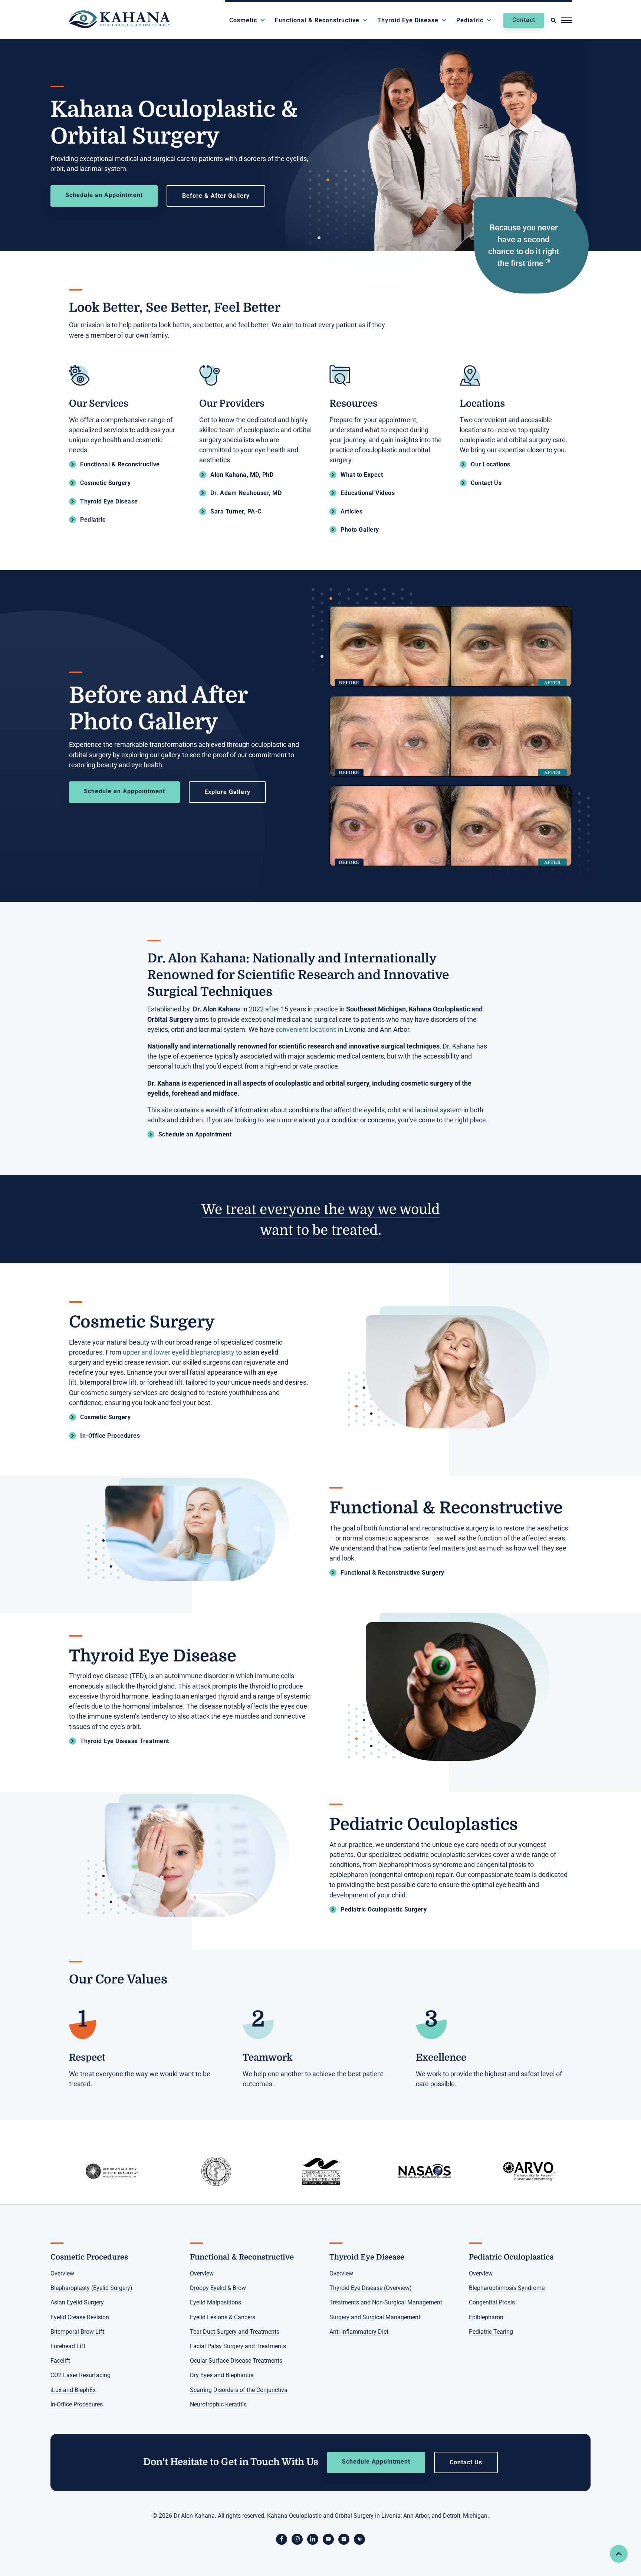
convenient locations (306, 1030)
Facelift (60, 2361)
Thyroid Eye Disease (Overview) (371, 2288)
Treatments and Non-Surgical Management (386, 2303)
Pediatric (470, 20)
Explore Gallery (227, 792)
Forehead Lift (68, 2346)
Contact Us (466, 2462)
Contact (524, 20)
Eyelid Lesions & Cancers (223, 2317)
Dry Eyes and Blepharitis (222, 2375)
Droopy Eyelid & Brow (218, 2288)
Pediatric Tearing (491, 2332)
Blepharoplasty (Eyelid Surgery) (91, 2288)
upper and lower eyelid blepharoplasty (179, 1352)
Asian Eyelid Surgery (77, 2303)
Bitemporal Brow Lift (77, 2332)
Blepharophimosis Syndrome (507, 2288)
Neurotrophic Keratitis (218, 2404)
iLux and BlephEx (73, 2390)
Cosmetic (243, 20)
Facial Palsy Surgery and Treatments (238, 2346)
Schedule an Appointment (104, 195)
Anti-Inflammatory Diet (359, 2332)
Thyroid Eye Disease (408, 20)
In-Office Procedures (77, 2404)
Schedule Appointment (376, 2462)
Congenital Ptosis (492, 2303)
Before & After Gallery (216, 196)
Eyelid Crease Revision (80, 2317)
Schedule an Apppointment (124, 791)
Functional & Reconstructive (317, 20)
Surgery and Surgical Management (375, 2317)
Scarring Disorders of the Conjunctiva (239, 2390)
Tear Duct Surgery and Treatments (235, 2332)
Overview (62, 2273)
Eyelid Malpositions (216, 2303)
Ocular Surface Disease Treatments (236, 2361)
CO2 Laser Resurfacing (80, 2375)
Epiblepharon (486, 2317)
